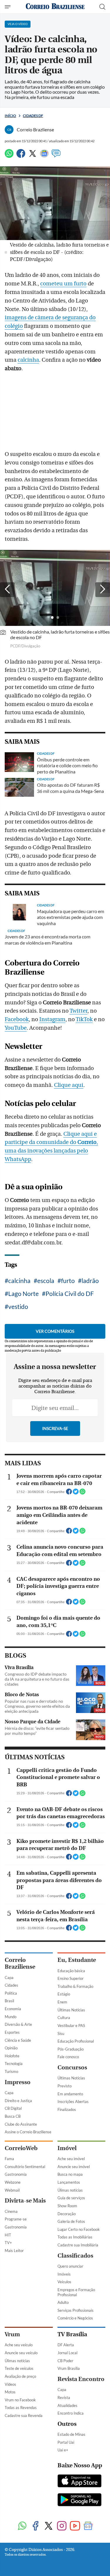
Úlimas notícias (70, 2190)
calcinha (28, 360)
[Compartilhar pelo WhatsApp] (82, 1493)
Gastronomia (16, 2174)
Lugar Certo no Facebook (79, 2229)
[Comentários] (56, 156)
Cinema (11, 2211)
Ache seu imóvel (71, 2159)
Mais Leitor (14, 2251)
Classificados (75, 2256)
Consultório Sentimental (25, 2167)
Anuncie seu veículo (21, 2353)
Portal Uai (66, 2442)
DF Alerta (66, 2345)
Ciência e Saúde (18, 2040)
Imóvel (67, 2148)
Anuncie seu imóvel (74, 2167)
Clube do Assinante (21, 2124)
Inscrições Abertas (73, 2102)
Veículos (64, 2282)
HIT (8, 2235)
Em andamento (70, 2094)
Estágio (64, 1994)
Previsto (65, 2086)
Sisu (61, 2033)
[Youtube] (75, 2526)
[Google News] (44, 156)
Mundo (11, 2017)
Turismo (11, 2071)
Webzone (13, 2182)
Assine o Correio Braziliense (28, 2132)
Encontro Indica (71, 2413)
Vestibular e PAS (71, 2026)
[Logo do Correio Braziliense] (55, 7)
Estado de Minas (71, 2434)
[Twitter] (33, 156)
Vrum (12, 2334)
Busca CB (13, 2116)
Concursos (72, 2067)
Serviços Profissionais (76, 2310)
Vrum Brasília (69, 2368)
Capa (9, 1978)
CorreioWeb (21, 2148)
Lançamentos (69, 2182)
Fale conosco (68, 2057)
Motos (10, 2392)
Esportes (12, 2032)
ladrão (90, 1280)
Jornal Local (67, 2353)
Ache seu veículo (19, 2345)
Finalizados (67, 2109)
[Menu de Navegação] (8, 7)
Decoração (67, 2214)
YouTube (16, 1028)
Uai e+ (63, 2450)
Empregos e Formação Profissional (76, 2292)
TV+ (8, 2243)
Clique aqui (69, 1085)
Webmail (12, 2190)
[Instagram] (62, 2526)
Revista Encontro (81, 2379)
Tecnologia (14, 2064)
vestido (18, 1306)
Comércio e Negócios (75, 2318)
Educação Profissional (76, 2041)
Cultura (64, 2018)
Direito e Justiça (18, 2101)
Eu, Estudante (77, 1960)
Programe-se (16, 2219)
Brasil (9, 2001)
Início (10, 116)
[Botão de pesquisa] (102, 7)
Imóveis (64, 2274)
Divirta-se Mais (25, 2201)
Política (11, 1993)
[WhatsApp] (9, 156)
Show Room (67, 2206)
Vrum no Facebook (20, 2400)
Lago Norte (23, 1293)
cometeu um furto (63, 284)
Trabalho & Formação (75, 1986)
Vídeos (10, 2384)
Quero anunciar (70, 2266)
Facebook (17, 1019)
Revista (64, 2398)
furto (68, 1280)
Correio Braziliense (20, 1963)
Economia (13, 2009)
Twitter (78, 1011)
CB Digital (13, 2108)
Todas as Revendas (21, 2408)
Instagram (52, 1019)
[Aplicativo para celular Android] (79, 2500)
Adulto (63, 2302)
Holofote (12, 2056)
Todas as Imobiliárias (75, 2237)
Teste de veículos (19, 2368)
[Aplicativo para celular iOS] (79, 2481)
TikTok (84, 1019)
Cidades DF (33, 116)
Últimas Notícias (71, 2010)
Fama (9, 2159)
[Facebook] (21, 156)
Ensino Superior (71, 1978)
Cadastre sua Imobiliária (78, 2245)
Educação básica (71, 1971)
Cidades (11, 1985)
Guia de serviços (71, 2198)
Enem (62, 2002)
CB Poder (65, 2361)
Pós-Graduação (71, 2049)
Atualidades (67, 2405)
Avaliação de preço (20, 2376)
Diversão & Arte (18, 2024)
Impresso (18, 2082)
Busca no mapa (70, 2174)
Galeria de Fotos (71, 2221)
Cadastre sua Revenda (24, 2415)
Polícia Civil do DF (70, 1293)
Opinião (11, 2048)
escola (46, 1280)
